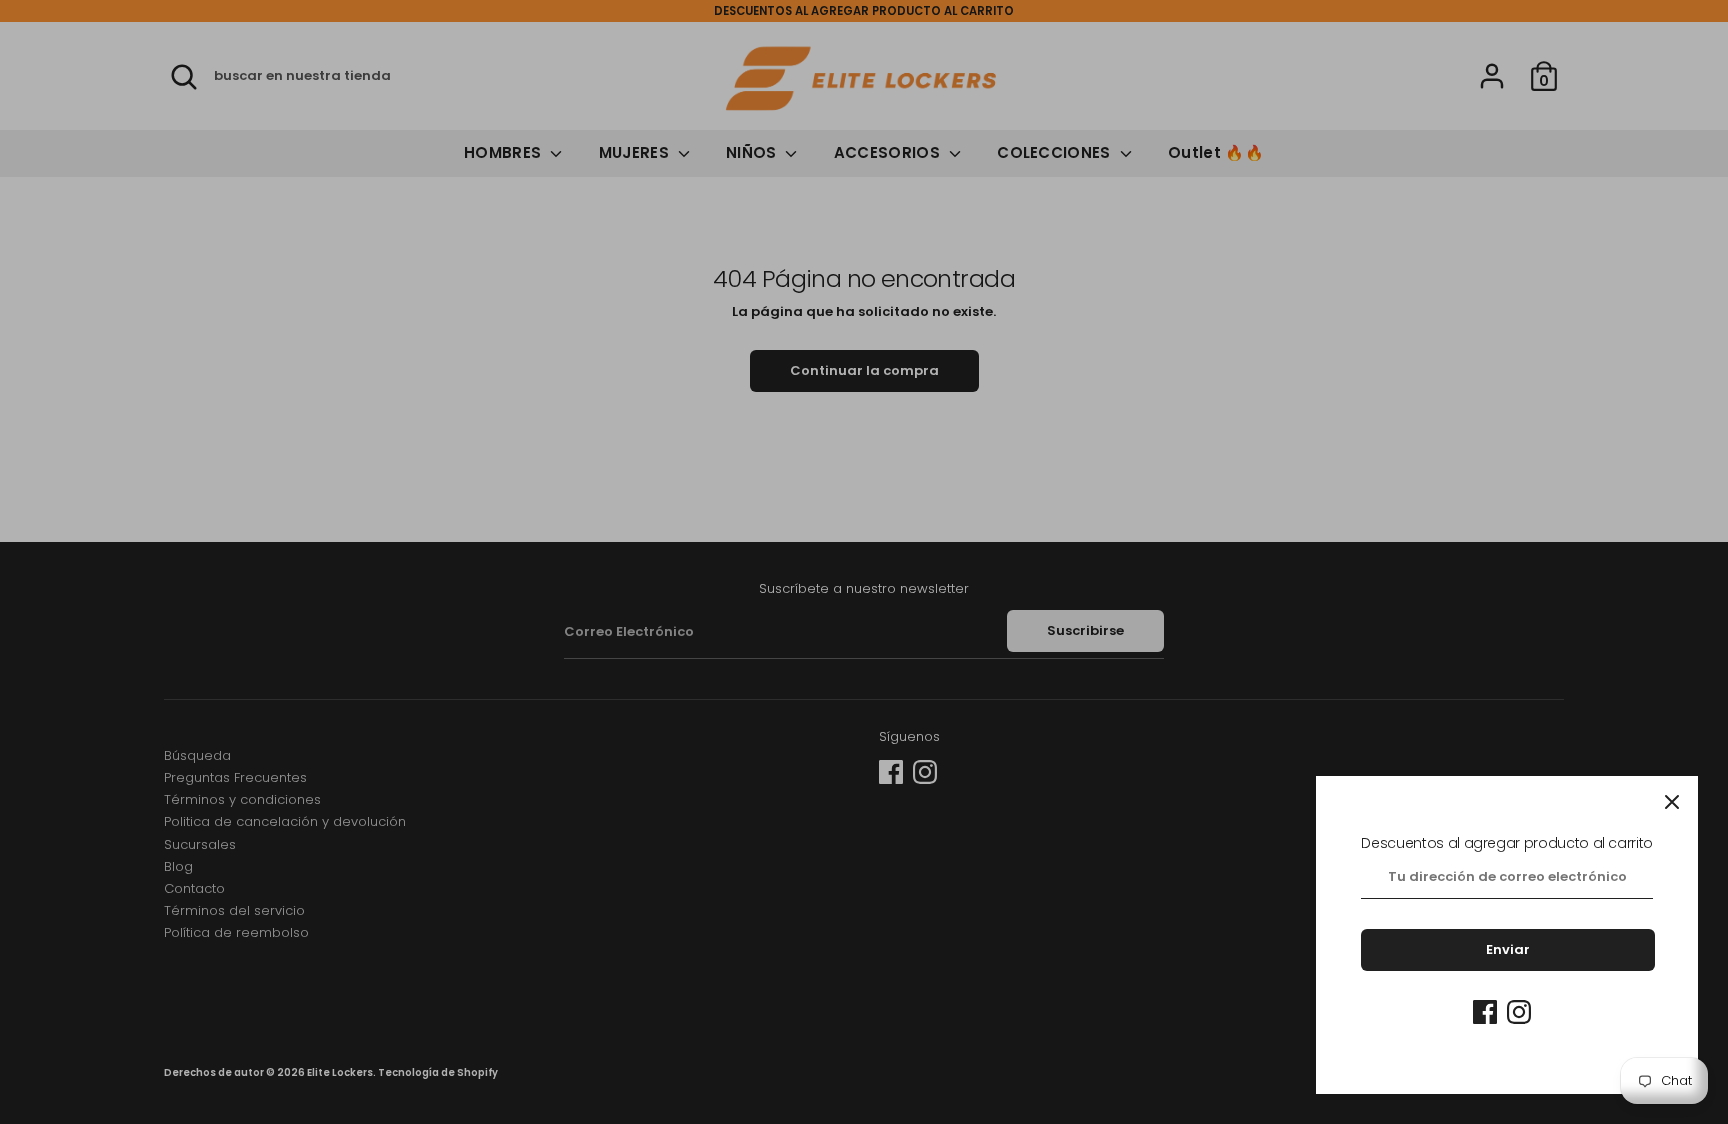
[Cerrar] (1672, 802)
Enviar (1508, 949)
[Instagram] (1519, 1012)
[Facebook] (1485, 1012)
